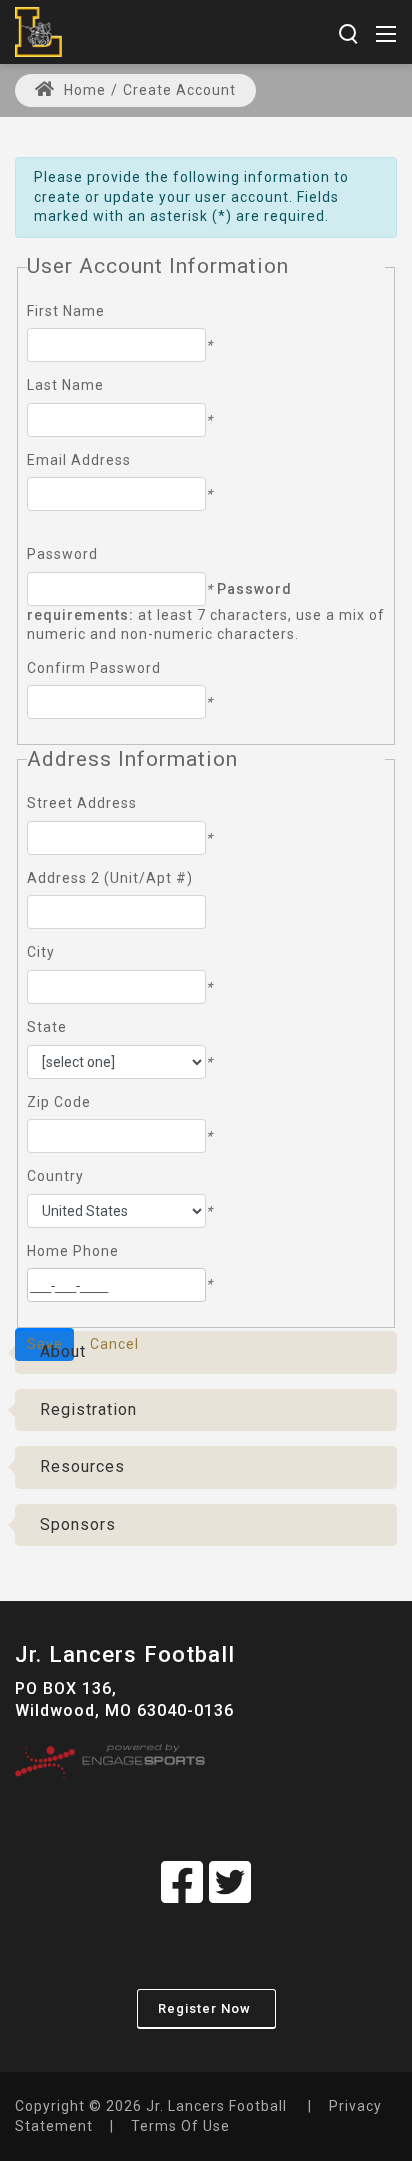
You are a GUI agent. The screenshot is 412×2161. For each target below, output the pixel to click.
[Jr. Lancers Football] (38, 30)
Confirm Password (94, 668)
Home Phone (73, 1251)
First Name (66, 311)
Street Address (82, 803)
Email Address (79, 460)
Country (55, 1176)
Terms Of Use (180, 2126)
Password (62, 554)
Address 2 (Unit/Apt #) (110, 878)
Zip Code (59, 1102)
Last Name (65, 385)
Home (83, 90)
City (41, 952)
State (47, 1027)
